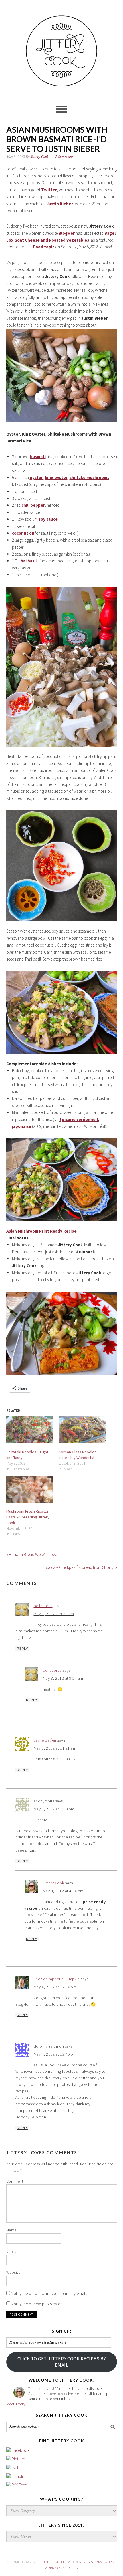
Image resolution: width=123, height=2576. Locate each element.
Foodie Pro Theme (56, 2562)
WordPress (55, 2568)
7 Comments (64, 157)
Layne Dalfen (45, 1740)
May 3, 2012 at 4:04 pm (63, 1891)
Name (11, 2230)
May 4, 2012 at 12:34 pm (55, 1987)
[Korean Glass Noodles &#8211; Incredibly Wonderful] (82, 1430)
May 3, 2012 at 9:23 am (54, 1614)
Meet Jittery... (17, 2404)
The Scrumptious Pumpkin (57, 1979)
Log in (73, 2568)
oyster (36, 477)
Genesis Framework (97, 2562)
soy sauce (48, 519)
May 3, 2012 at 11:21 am (55, 1748)
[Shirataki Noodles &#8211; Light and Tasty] (30, 1430)
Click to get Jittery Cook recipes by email (62, 2362)
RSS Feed (19, 2485)
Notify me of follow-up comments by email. (49, 2293)
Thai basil (27, 561)
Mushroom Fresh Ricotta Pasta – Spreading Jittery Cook (28, 1517)
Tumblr (18, 2476)
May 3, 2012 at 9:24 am (63, 1678)
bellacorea (43, 1606)
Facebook (21, 2450)
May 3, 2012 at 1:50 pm (54, 1809)
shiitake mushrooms (89, 477)
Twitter (17, 2468)
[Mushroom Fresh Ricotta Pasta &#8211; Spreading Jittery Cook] (30, 1489)
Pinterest (19, 2459)
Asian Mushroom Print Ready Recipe (41, 1231)
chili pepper (33, 505)
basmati (38, 457)
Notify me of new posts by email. (40, 2304)
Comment (16, 2181)
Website (13, 2272)
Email (11, 2251)
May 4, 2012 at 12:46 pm (55, 2054)
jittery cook (62, 48)
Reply (22, 1649)
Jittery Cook (53, 1883)
